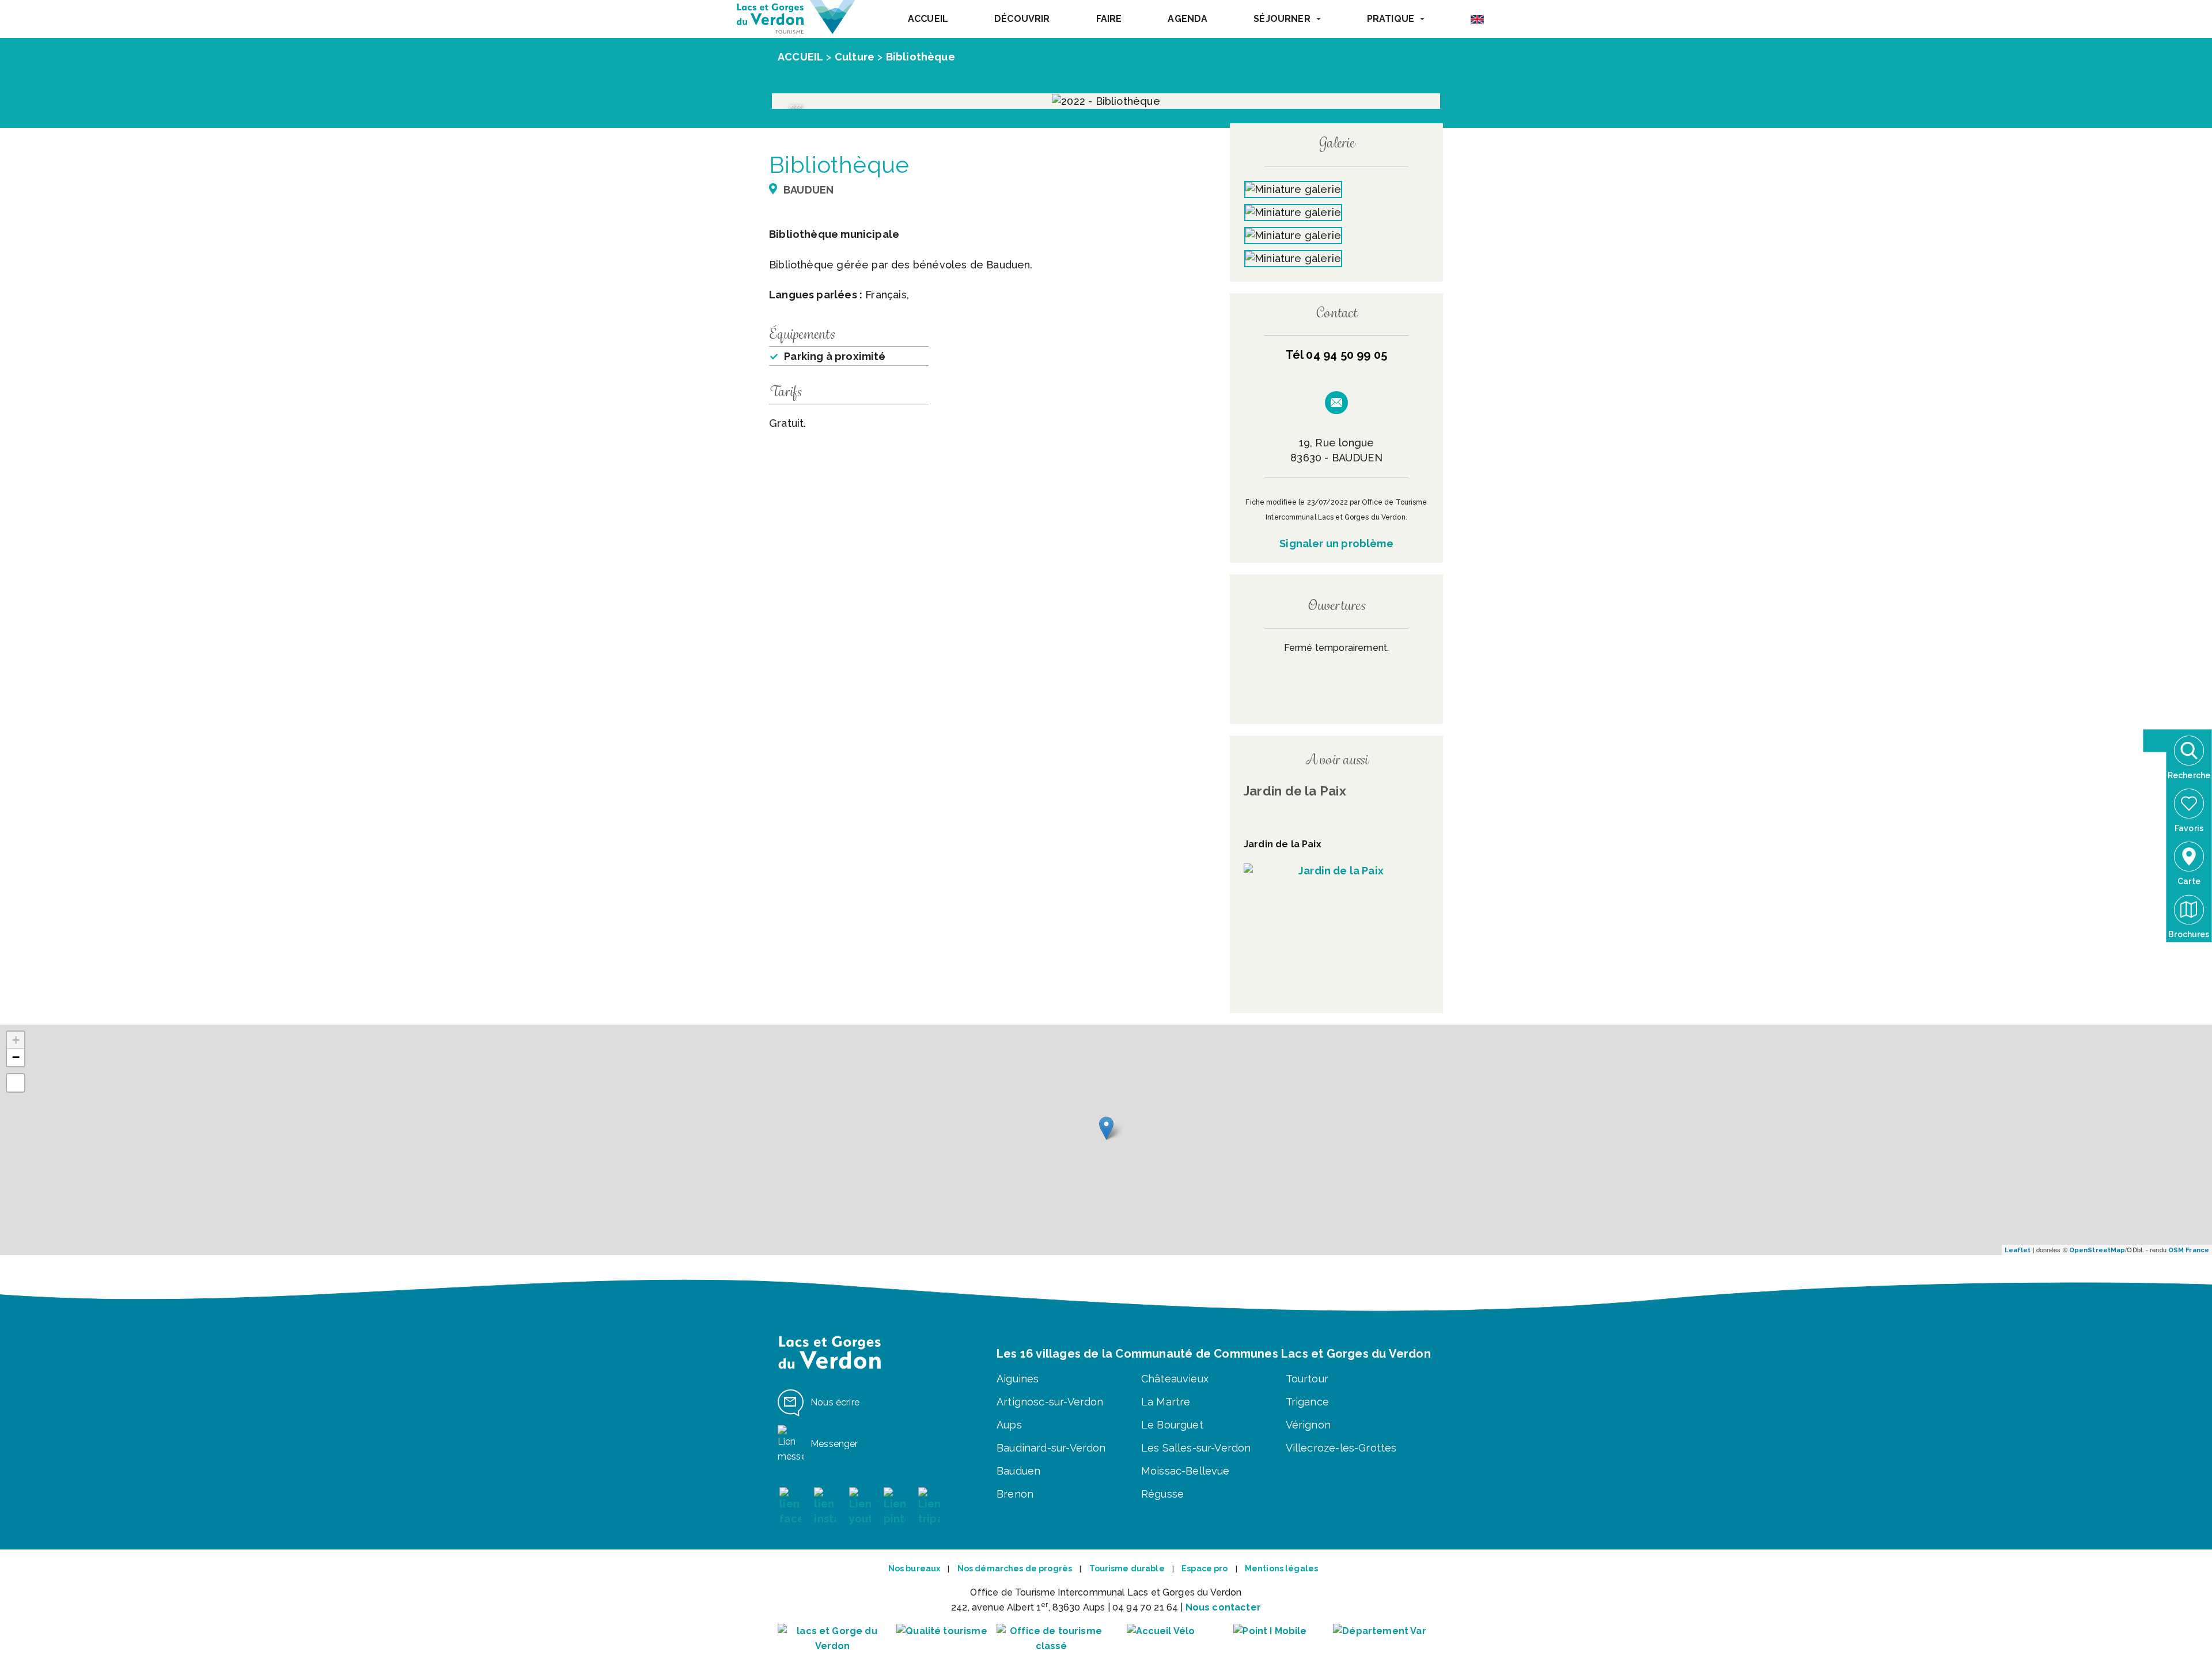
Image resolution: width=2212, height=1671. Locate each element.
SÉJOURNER (1282, 19)
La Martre (1166, 1402)
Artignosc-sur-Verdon (1050, 1402)
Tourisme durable (1127, 1568)
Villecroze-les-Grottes (1341, 1448)
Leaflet (2018, 1250)
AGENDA (1188, 19)
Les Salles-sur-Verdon (1196, 1448)
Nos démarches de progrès (1015, 1568)
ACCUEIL (928, 19)
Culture (855, 57)
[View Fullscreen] (16, 1083)
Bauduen (1018, 1471)
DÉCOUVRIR (1022, 19)
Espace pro (1205, 1568)
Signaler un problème (1336, 543)
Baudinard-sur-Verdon (1051, 1448)
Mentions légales (1281, 1568)
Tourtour (1307, 1379)
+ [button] (16, 1040)
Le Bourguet (1172, 1425)
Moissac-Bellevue (1185, 1471)
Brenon (1015, 1494)
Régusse (1162, 1494)
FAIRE (1109, 19)
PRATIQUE (1391, 19)
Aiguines (1018, 1379)
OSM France (2189, 1250)
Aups (1009, 1425)
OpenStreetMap (2097, 1250)
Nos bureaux (914, 1568)
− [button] (16, 1057)
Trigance (1307, 1402)
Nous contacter (1223, 1607)
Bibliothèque (921, 57)
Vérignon (1308, 1425)
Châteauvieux (1175, 1379)
